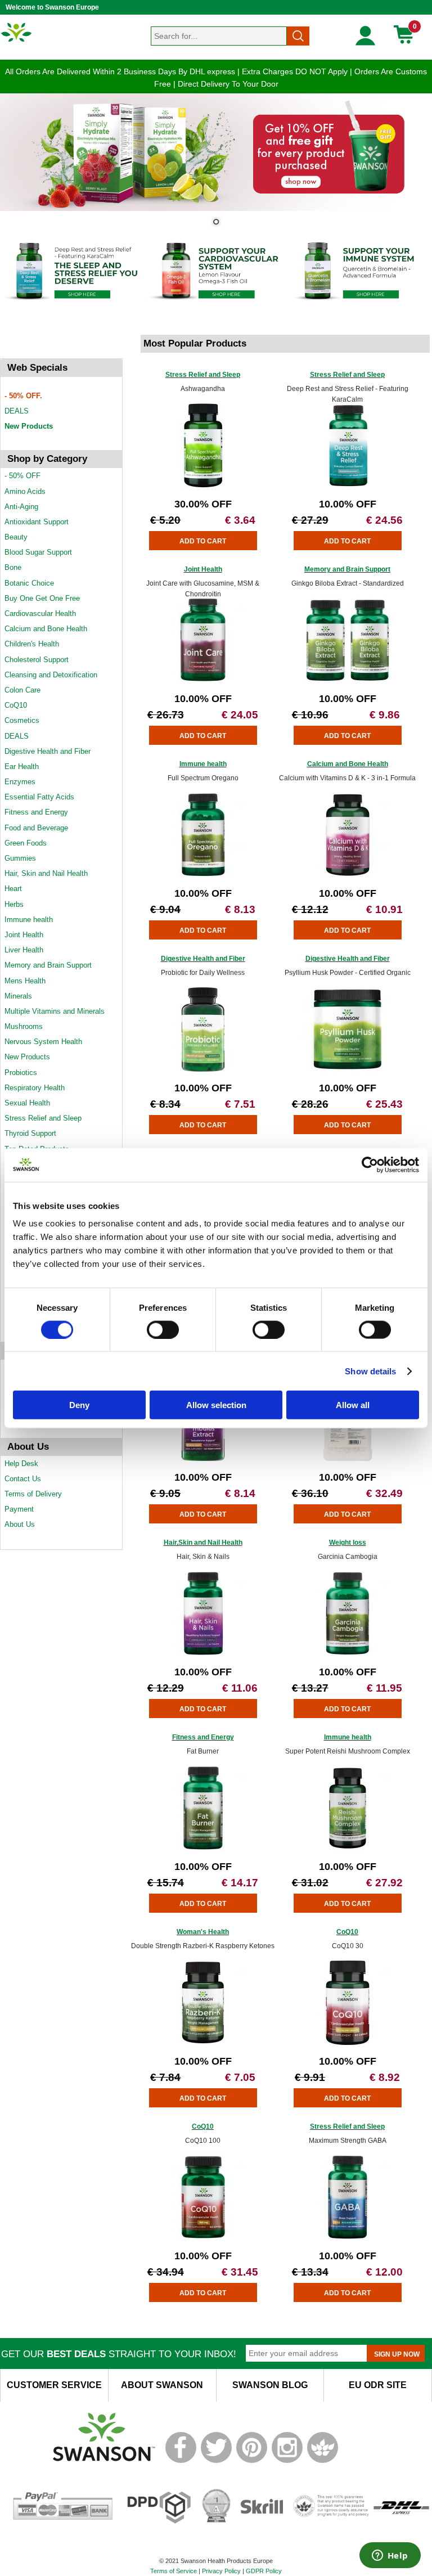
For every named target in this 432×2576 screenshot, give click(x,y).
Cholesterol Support (37, 660)
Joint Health (24, 935)
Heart (13, 889)
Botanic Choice (29, 583)
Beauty (16, 537)
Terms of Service (174, 2571)
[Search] (298, 36)
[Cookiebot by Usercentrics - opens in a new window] (370, 1165)
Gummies (20, 858)
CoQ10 (16, 705)
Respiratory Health (35, 1088)
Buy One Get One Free (42, 598)
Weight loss (348, 1543)
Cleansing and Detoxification (51, 675)
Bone (13, 567)
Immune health (29, 920)
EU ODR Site (378, 2385)
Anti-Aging (21, 507)
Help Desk (21, 1464)
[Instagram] (287, 2461)
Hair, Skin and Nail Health (46, 873)
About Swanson (162, 2385)
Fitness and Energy (36, 812)
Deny (79, 1405)
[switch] (163, 1329)
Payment (19, 1509)
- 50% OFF (22, 476)
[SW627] (348, 2042)
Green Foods (26, 843)
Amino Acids (25, 491)
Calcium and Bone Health (46, 629)
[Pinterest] (252, 2461)
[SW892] (348, 680)
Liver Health (24, 950)
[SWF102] (348, 1069)
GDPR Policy (264, 2571)
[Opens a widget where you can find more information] (390, 2556)
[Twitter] (216, 2461)
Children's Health (32, 644)
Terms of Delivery (33, 1494)
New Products (29, 426)
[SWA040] (203, 1069)
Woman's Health (203, 1932)
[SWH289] (348, 1653)
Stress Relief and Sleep (43, 1118)
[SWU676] (348, 2237)
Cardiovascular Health (40, 613)
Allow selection (216, 1405)
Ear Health (22, 766)
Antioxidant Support (37, 522)
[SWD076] (203, 2042)
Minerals (18, 996)
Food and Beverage (36, 828)
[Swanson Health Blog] (323, 2461)
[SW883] (203, 1653)
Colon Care (22, 690)
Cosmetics (22, 720)
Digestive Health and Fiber (48, 751)
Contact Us (23, 1479)
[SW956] (203, 875)
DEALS (17, 411)
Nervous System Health (43, 1042)
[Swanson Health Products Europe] (17, 41)
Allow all (353, 1405)
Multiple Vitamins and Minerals (55, 1011)
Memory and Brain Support (48, 965)
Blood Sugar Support (38, 552)
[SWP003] (203, 1458)
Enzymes (20, 782)
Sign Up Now (397, 2354)
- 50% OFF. (23, 396)
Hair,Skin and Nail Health (203, 1543)
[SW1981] (203, 485)
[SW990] (348, 875)
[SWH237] (348, 1848)
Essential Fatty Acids (39, 797)
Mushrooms (24, 1026)
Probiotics (21, 1073)
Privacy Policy (221, 2571)
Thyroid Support (30, 1133)
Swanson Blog (270, 2385)
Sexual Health (27, 1103)
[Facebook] (181, 2461)
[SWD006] (203, 1848)
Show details (370, 1371)
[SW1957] (348, 485)
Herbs (14, 904)
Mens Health (25, 981)
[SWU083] (203, 680)
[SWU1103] (348, 1458)
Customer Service (54, 2385)
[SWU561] (203, 2237)
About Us (20, 1524)
